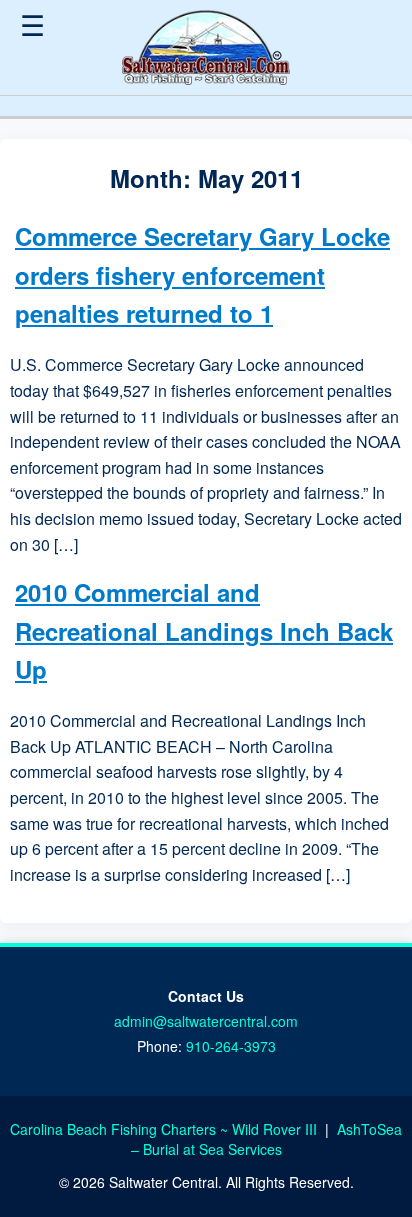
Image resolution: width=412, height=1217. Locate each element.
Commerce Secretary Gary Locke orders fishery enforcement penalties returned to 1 (202, 274)
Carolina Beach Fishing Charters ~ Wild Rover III (165, 1129)
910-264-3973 (231, 1046)
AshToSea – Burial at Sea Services (267, 1139)
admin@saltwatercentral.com (206, 1021)
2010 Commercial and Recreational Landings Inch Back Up (204, 630)
